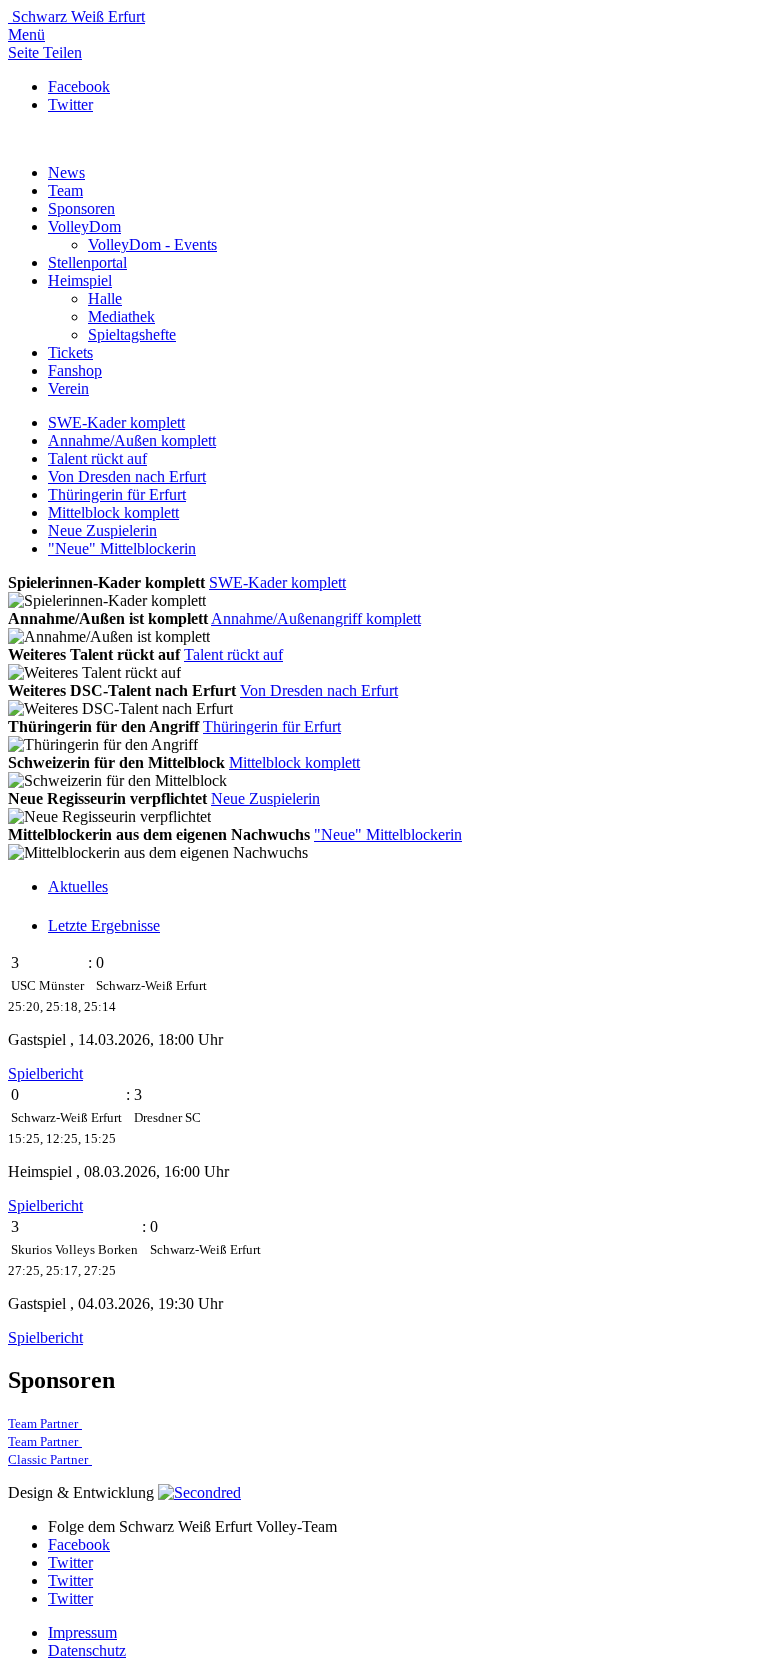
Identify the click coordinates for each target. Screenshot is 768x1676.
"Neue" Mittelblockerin (122, 548)
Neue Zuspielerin (102, 530)
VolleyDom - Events (152, 244)
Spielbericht (45, 1073)
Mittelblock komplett (113, 512)
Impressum (82, 1632)
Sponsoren (81, 208)
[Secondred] (199, 1492)
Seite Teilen (45, 52)
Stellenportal (87, 262)
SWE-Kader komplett (116, 422)
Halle (105, 298)
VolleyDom (84, 226)
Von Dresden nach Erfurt (127, 476)
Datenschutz (87, 1650)
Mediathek (121, 316)
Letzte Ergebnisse (104, 925)
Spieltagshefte (132, 334)
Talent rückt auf (97, 458)
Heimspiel (80, 280)
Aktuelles (78, 886)
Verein (68, 388)
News (66, 172)
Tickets (70, 352)
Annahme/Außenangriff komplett (316, 618)
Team (65, 190)
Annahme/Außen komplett (132, 440)
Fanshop (75, 370)
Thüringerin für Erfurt (117, 494)
